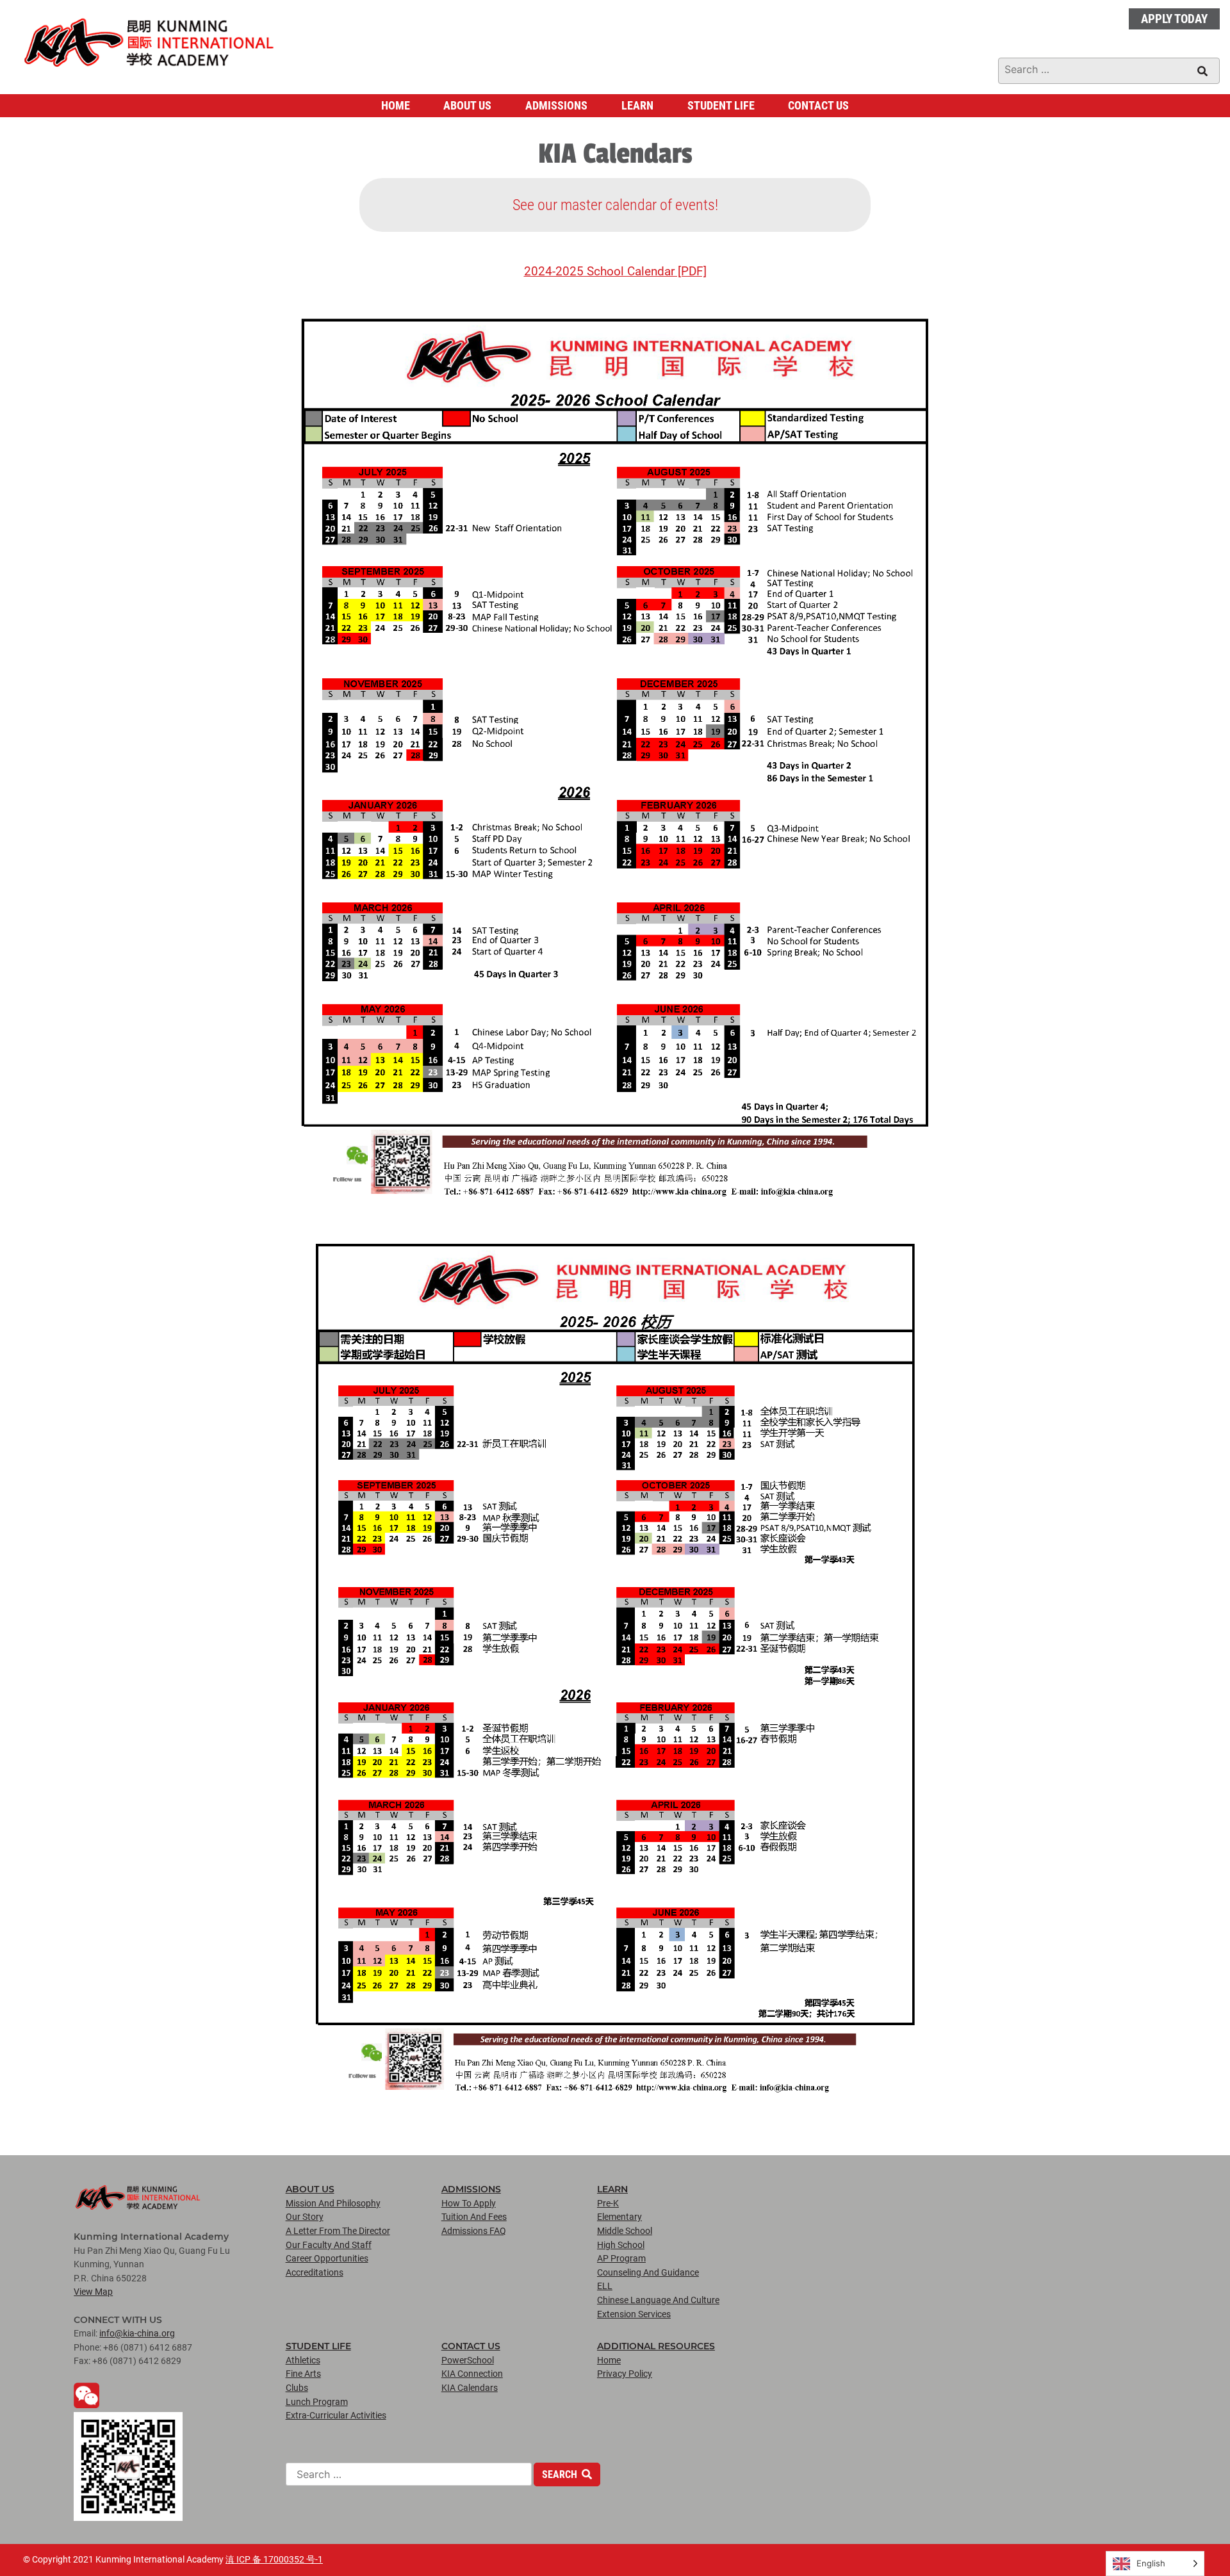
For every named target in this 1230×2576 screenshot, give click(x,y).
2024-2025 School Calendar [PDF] (615, 271)
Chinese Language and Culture (658, 2300)
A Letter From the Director (338, 2231)
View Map (93, 2292)
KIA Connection (472, 2374)
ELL (605, 2286)
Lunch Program (317, 2402)
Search (561, 2474)
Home (396, 106)
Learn (637, 106)
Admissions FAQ (474, 2231)
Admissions (556, 106)
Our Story (305, 2217)
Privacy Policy (625, 2374)
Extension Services (634, 2314)
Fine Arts (303, 2374)
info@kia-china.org (137, 2334)
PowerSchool (468, 2360)
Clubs (297, 2388)
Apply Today (1174, 19)
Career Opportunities (327, 2259)
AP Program (621, 2259)
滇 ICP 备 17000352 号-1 (274, 2560)
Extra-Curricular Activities (336, 2416)
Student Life (721, 106)
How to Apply (469, 2204)
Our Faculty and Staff (329, 2245)
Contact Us (818, 106)
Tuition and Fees (474, 2217)
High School (621, 2245)
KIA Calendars (470, 2388)
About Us (467, 106)
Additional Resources (656, 2346)
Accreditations (315, 2273)
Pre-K (608, 2204)
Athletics (303, 2360)
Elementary (619, 2217)
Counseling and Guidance (648, 2273)
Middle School (625, 2231)
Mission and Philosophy (333, 2204)
